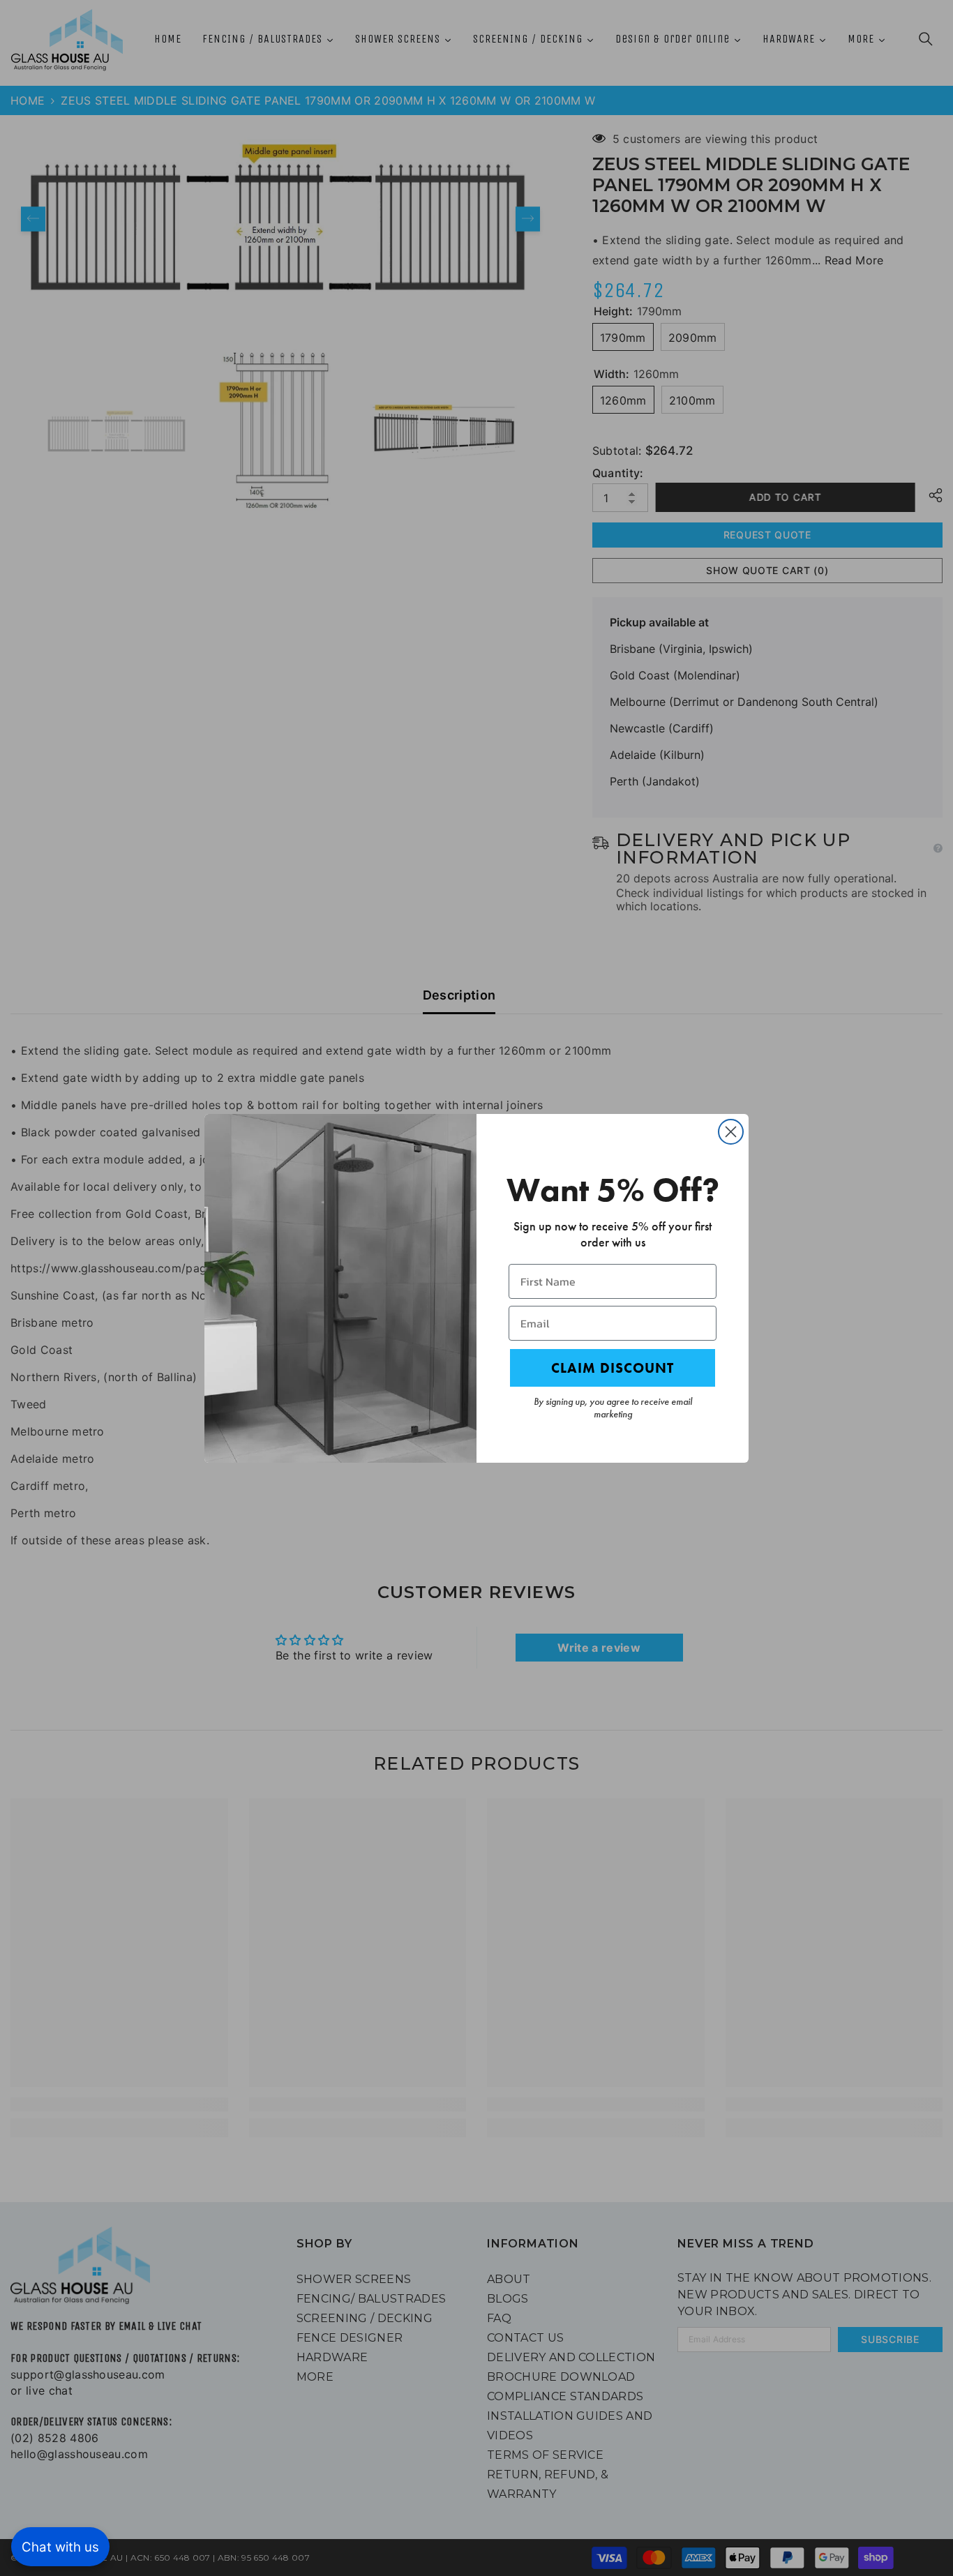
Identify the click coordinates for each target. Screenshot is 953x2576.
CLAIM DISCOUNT (613, 1368)
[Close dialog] (731, 1132)
